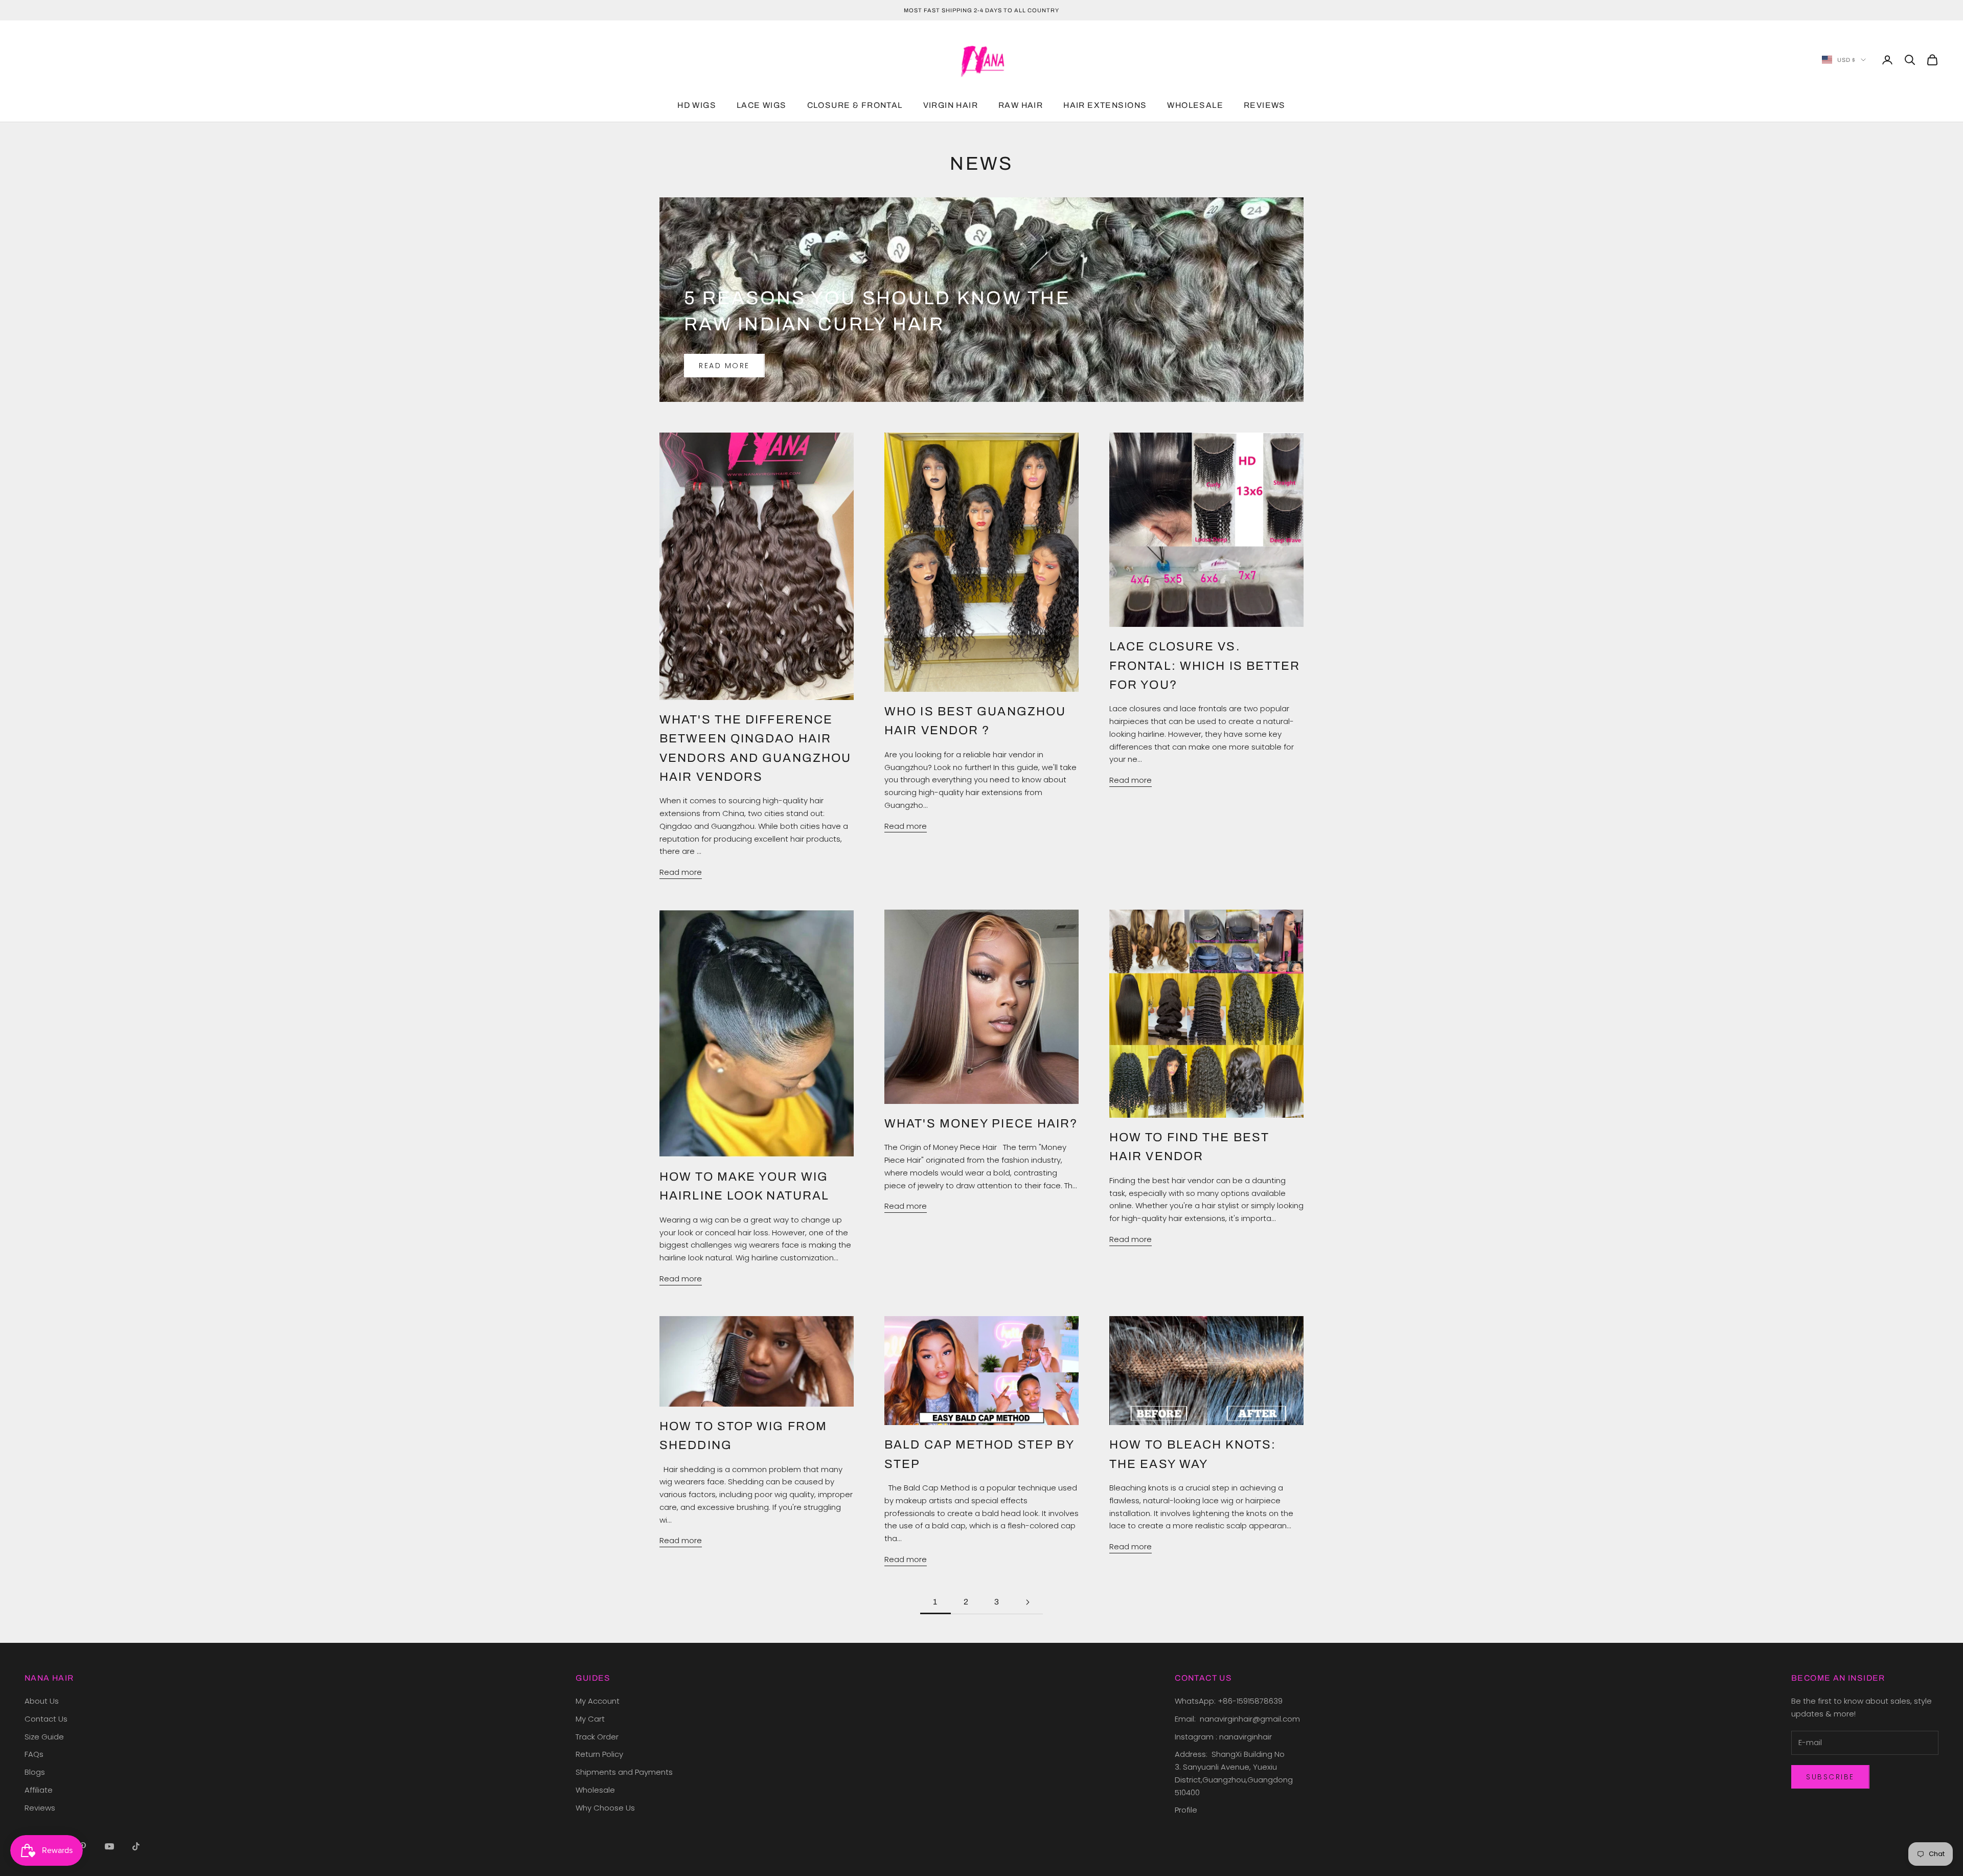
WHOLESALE (1195, 106)
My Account (598, 1701)
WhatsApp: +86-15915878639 (1229, 1701)
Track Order (597, 1737)
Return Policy (599, 1754)
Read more (724, 366)
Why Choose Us (605, 1808)
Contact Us (46, 1719)
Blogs (35, 1772)
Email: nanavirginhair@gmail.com (1238, 1719)
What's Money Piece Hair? (981, 1123)
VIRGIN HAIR (951, 106)
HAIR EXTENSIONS (1105, 106)
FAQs (34, 1754)
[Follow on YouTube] (109, 1846)
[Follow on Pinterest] (83, 1846)
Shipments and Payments (624, 1772)
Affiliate (39, 1790)
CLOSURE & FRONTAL (855, 106)
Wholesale (595, 1790)
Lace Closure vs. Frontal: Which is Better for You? (1205, 665)
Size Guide (44, 1737)
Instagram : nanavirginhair (1223, 1737)
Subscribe (1830, 1777)
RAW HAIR (1021, 106)
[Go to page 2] (1028, 1602)
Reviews (40, 1808)
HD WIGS (697, 106)
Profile (1186, 1810)
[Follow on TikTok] (136, 1846)
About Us (42, 1701)
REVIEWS (1265, 106)
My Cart (590, 1719)
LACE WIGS (762, 106)
